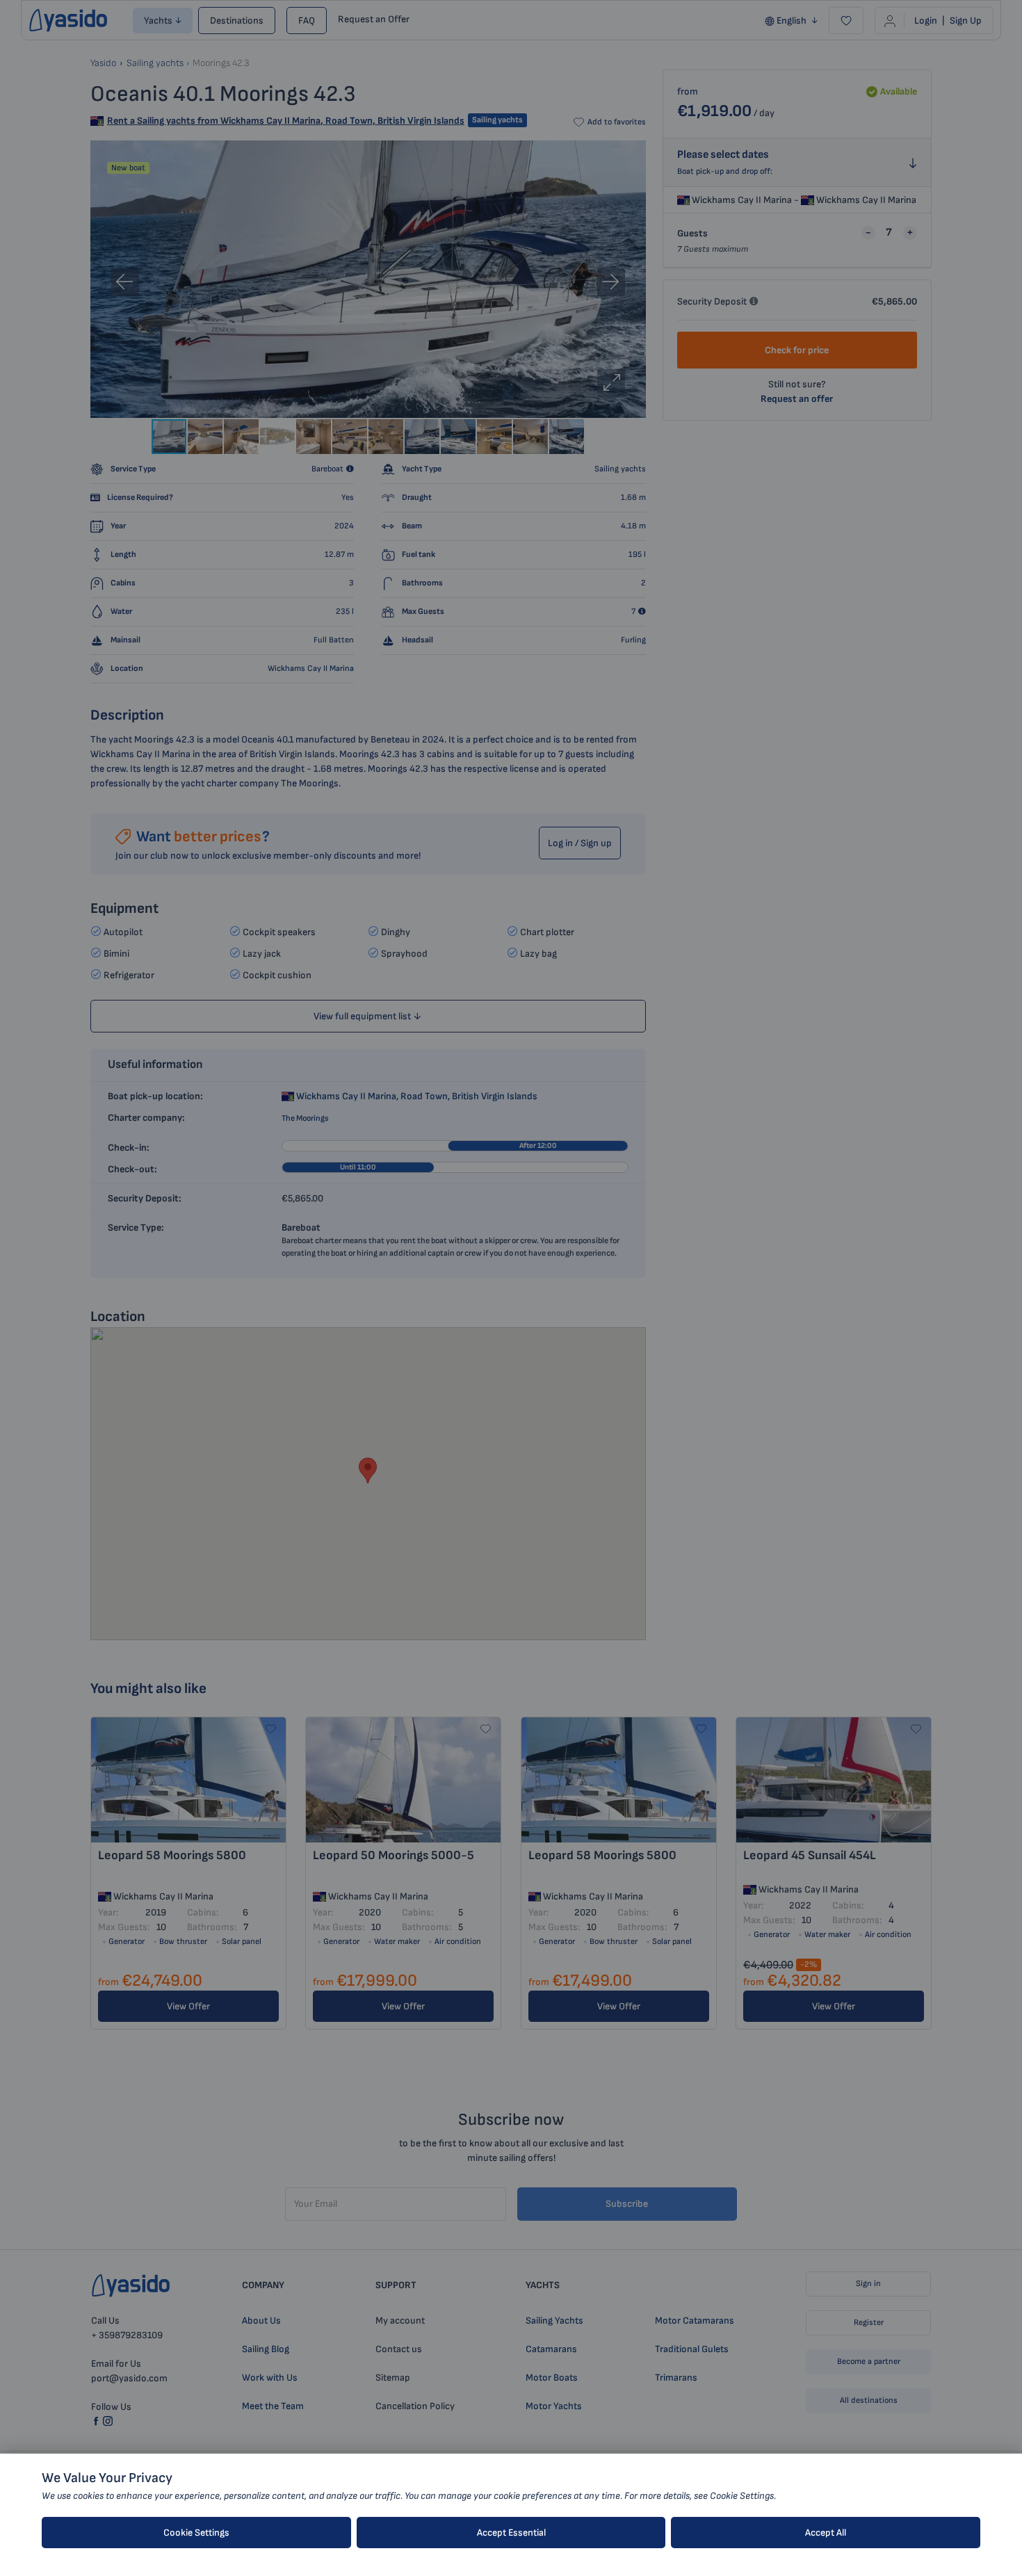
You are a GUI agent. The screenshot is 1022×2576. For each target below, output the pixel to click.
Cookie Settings (196, 2533)
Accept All (826, 2533)
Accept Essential (511, 2533)
